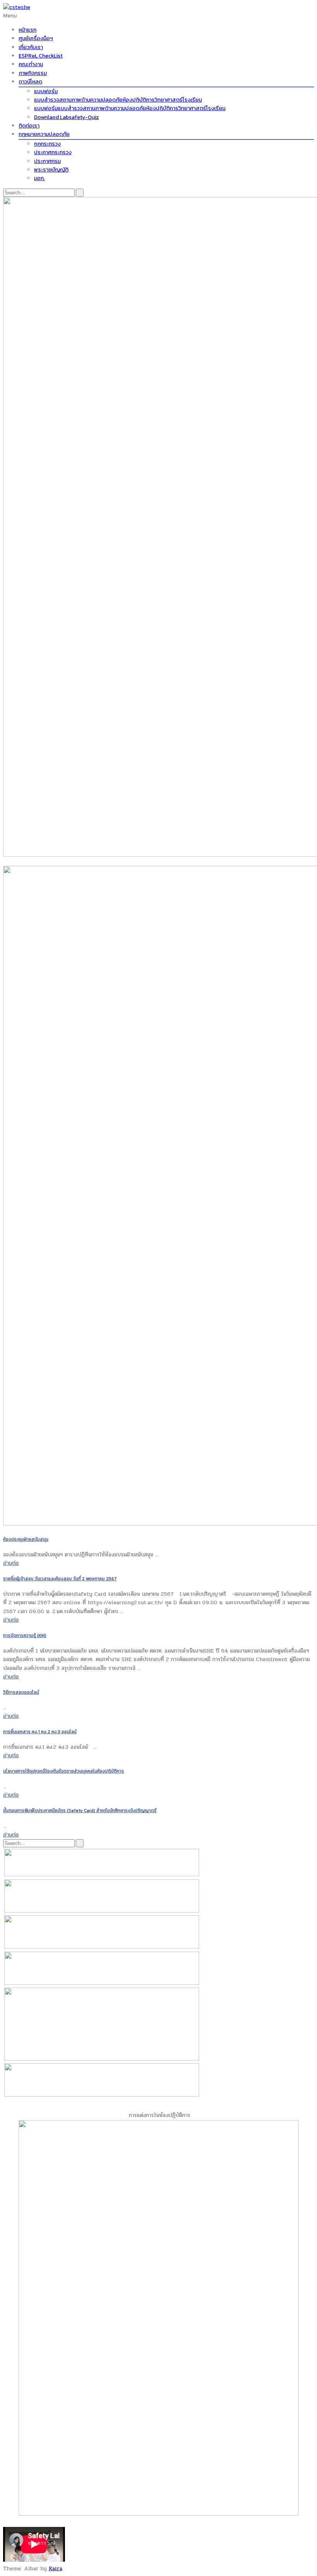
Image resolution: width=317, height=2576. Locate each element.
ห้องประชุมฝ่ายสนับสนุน (26, 1539)
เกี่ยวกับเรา (31, 47)
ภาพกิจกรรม (33, 73)
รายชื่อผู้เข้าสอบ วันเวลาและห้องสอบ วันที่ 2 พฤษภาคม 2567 (60, 1579)
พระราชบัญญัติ (51, 170)
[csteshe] (17, 7)
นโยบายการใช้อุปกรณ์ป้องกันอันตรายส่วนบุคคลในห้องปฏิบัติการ (64, 1771)
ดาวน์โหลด (30, 82)
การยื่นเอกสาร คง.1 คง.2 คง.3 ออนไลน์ (40, 1732)
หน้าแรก (27, 30)
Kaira (55, 2568)
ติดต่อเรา (29, 126)
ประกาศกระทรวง (53, 152)
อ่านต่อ (11, 1563)
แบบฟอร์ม (46, 91)
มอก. (39, 178)
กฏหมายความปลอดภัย (44, 134)
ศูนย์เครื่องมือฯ (36, 38)
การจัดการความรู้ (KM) (25, 1636)
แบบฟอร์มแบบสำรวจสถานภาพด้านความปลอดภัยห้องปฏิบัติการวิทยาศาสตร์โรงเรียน (130, 108)
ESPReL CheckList (41, 56)
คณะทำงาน (31, 64)
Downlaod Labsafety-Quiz (66, 117)
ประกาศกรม (47, 161)
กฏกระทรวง (47, 144)
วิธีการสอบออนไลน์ (21, 1692)
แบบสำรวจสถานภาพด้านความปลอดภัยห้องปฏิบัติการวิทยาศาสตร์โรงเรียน (118, 100)
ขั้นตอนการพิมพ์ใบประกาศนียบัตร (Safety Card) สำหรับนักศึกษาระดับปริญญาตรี (80, 1811)
